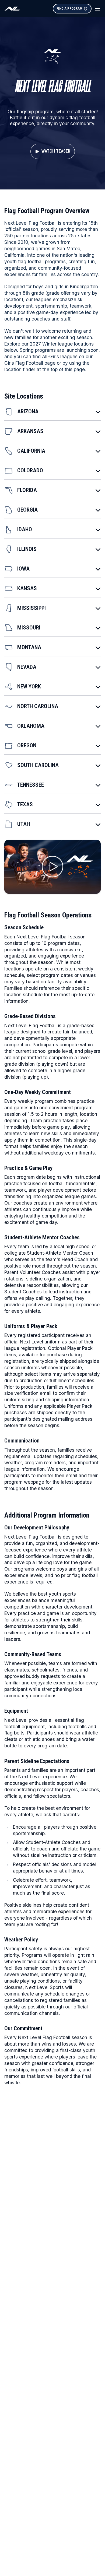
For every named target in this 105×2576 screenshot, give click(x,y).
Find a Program (69, 8)
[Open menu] (97, 9)
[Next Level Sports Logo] (12, 9)
